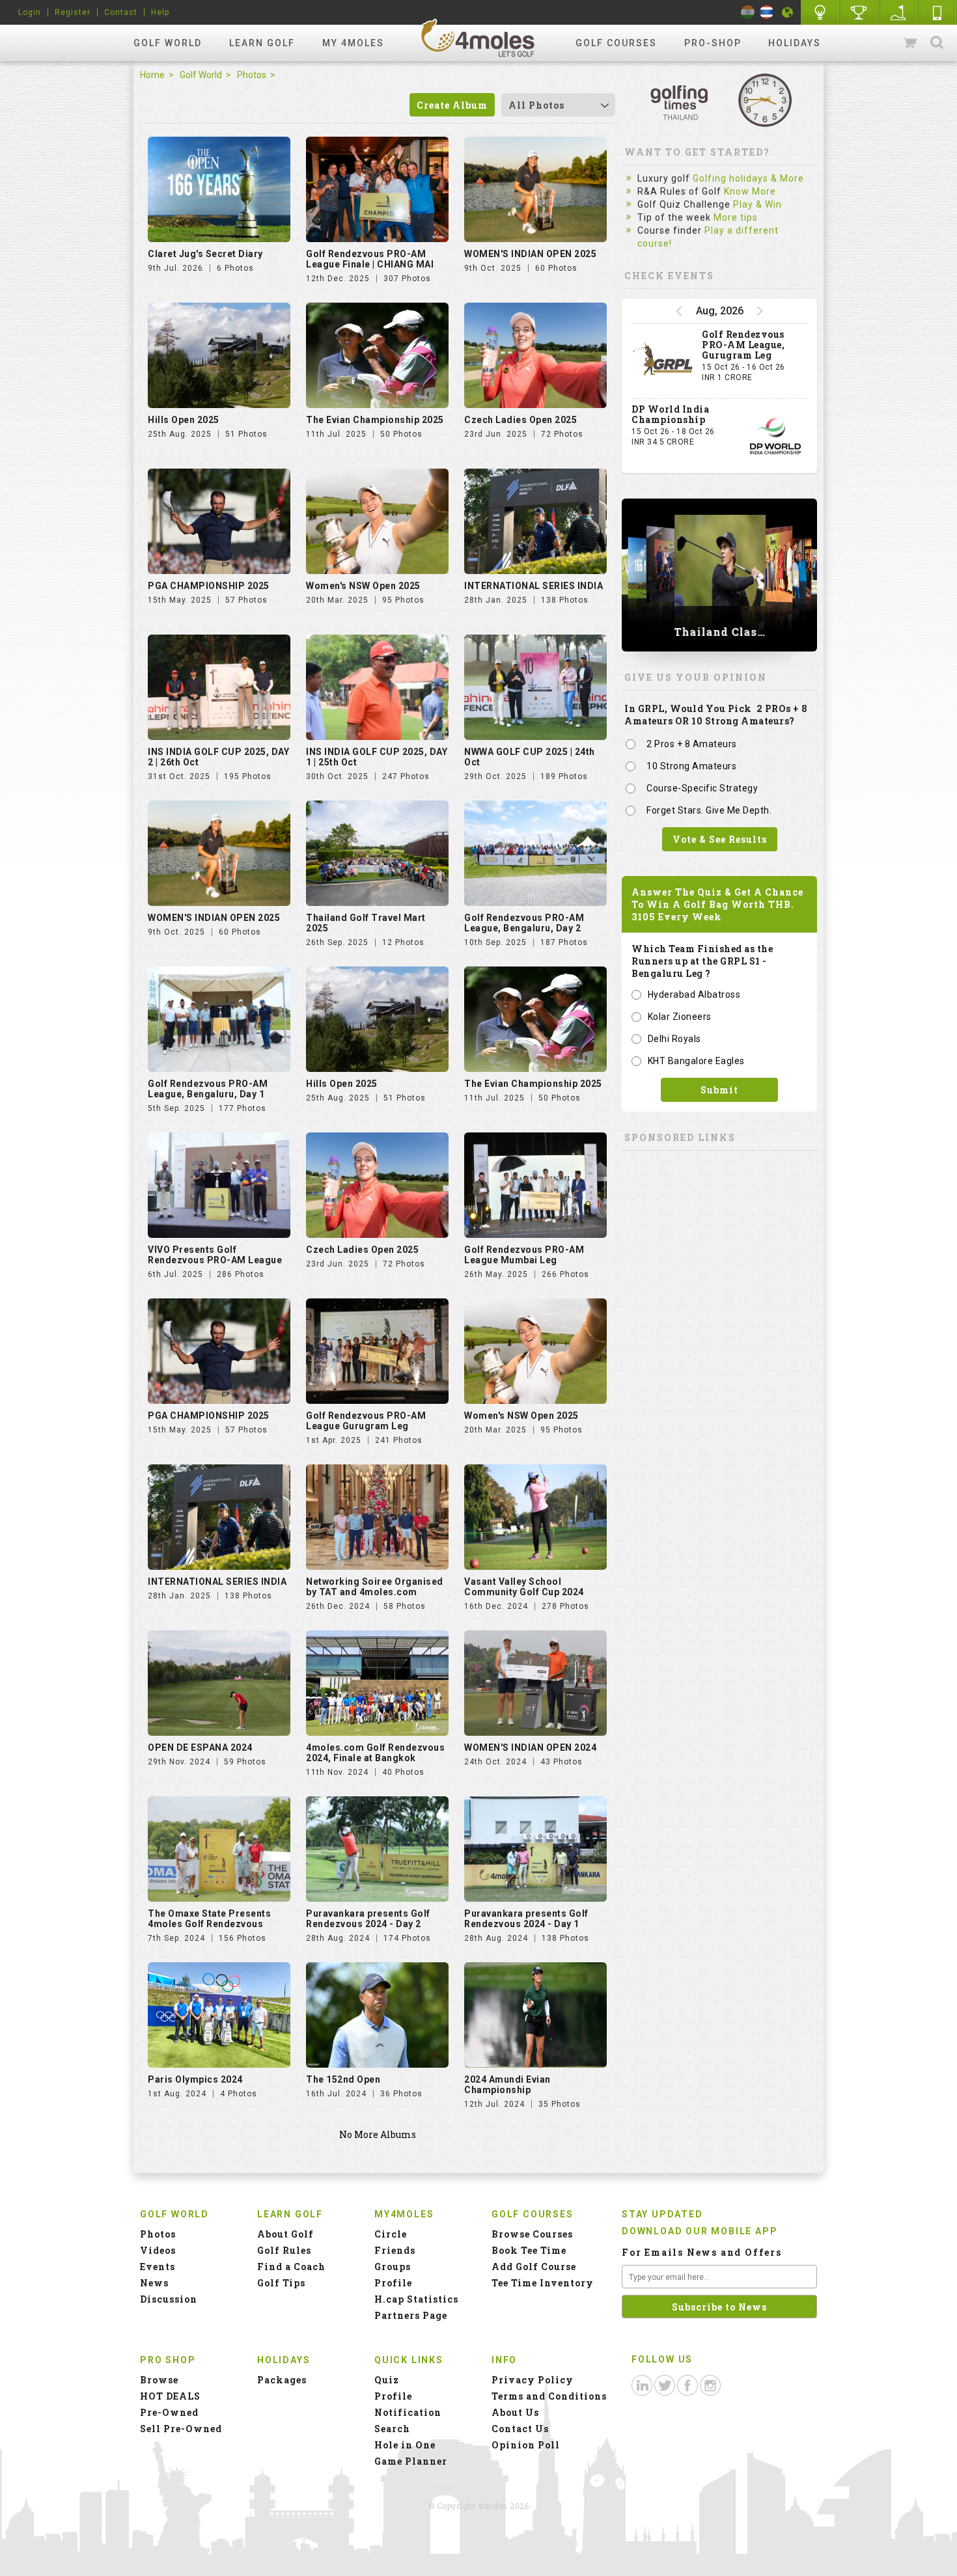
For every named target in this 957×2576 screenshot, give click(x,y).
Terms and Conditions (549, 2396)
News (154, 2283)
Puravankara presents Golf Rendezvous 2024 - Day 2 (368, 1919)
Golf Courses (616, 43)
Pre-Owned (169, 2412)
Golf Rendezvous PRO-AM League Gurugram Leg (366, 1421)
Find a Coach (291, 2267)
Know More (750, 191)
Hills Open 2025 (184, 420)
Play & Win (757, 204)
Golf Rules (284, 2250)
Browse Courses (532, 2234)
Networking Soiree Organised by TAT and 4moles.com (375, 1587)
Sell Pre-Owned (181, 2429)
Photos (252, 75)
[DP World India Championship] (775, 436)
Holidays (795, 43)
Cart (911, 43)
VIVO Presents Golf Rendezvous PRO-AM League (215, 1255)
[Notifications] (788, 12)
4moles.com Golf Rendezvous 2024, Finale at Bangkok (375, 1753)
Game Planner (411, 2461)
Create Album (452, 105)
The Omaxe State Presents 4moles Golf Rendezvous (209, 1919)
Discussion (169, 2299)
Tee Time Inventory (543, 2283)
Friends (395, 2250)
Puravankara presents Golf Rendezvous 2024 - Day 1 (526, 1919)
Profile (393, 2283)
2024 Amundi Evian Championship (507, 2085)
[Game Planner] (898, 12)
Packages (282, 2380)
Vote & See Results (720, 839)
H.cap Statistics (416, 2299)
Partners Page (411, 2315)
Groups (393, 2267)
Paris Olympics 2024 (195, 2079)
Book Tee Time (529, 2250)
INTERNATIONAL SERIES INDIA (534, 586)
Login (30, 12)
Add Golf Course (534, 2267)
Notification (408, 2412)
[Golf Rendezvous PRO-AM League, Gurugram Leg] (663, 361)
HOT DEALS (170, 2396)
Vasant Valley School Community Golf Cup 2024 (524, 1587)
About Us (515, 2412)
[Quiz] (820, 12)
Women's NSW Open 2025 (363, 586)
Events (158, 2267)
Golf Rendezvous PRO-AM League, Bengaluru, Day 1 (208, 1089)
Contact (121, 12)
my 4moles (353, 43)
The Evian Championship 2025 (375, 420)
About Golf (285, 2234)
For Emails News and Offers (702, 2252)
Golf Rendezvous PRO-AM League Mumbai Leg (524, 1255)
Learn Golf (262, 43)
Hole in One (859, 12)
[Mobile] (937, 12)
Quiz (387, 2380)
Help (160, 12)
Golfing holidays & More (748, 178)
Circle (391, 2234)
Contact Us (520, 2429)
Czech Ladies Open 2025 (520, 420)
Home (152, 75)
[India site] (748, 12)
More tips (736, 217)
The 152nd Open (343, 2079)
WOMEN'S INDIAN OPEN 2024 (530, 1747)
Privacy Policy (533, 2380)
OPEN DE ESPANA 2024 (200, 1747)
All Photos (536, 105)
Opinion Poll (526, 2445)
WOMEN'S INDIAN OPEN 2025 (530, 254)
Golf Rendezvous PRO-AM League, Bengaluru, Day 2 (524, 923)
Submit (719, 1090)
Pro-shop (713, 43)
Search (937, 43)
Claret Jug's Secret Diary (205, 254)
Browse (159, 2380)
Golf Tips (281, 2283)
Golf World (168, 43)
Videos (158, 2250)
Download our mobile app (700, 2231)
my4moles (478, 38)
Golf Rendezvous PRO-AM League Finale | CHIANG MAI (370, 259)
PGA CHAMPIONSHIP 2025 (209, 586)
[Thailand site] (767, 12)
